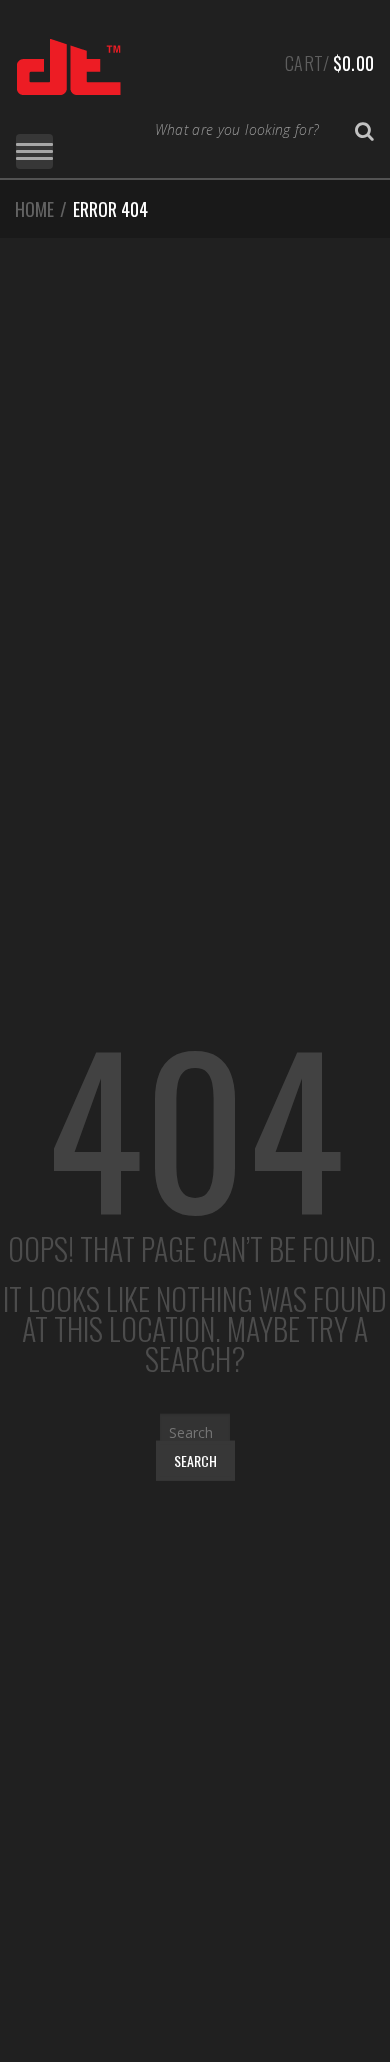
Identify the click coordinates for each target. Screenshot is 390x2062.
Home (34, 209)
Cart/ (329, 63)
